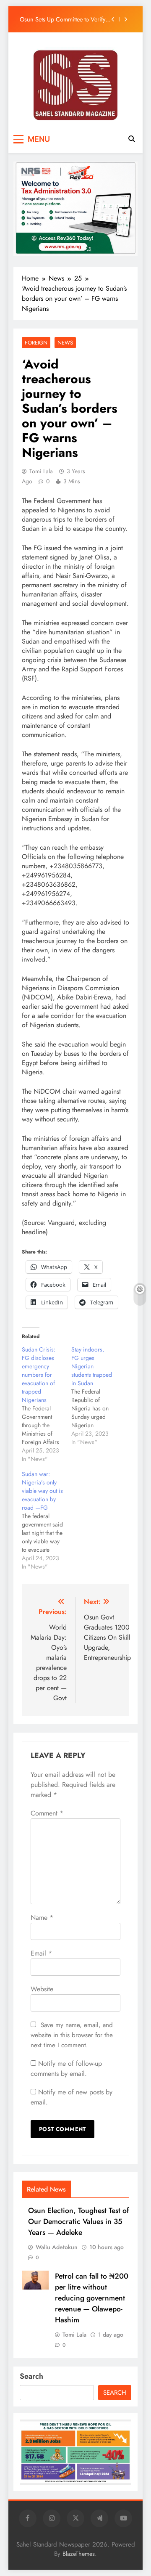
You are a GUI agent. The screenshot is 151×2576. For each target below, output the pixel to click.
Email (41, 1953)
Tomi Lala (41, 471)
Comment (47, 1813)
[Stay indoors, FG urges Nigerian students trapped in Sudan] (96, 1396)
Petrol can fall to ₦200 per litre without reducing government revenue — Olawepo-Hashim (92, 2298)
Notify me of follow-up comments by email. (66, 2068)
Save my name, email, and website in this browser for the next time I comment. (72, 2035)
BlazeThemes (79, 2554)
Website (42, 1989)
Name (42, 1917)
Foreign (36, 343)
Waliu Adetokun (57, 2247)
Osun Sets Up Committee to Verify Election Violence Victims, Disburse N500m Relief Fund (65, 19)
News (65, 343)
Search (31, 2376)
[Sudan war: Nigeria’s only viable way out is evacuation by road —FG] (47, 1520)
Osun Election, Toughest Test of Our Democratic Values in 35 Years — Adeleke (78, 2221)
